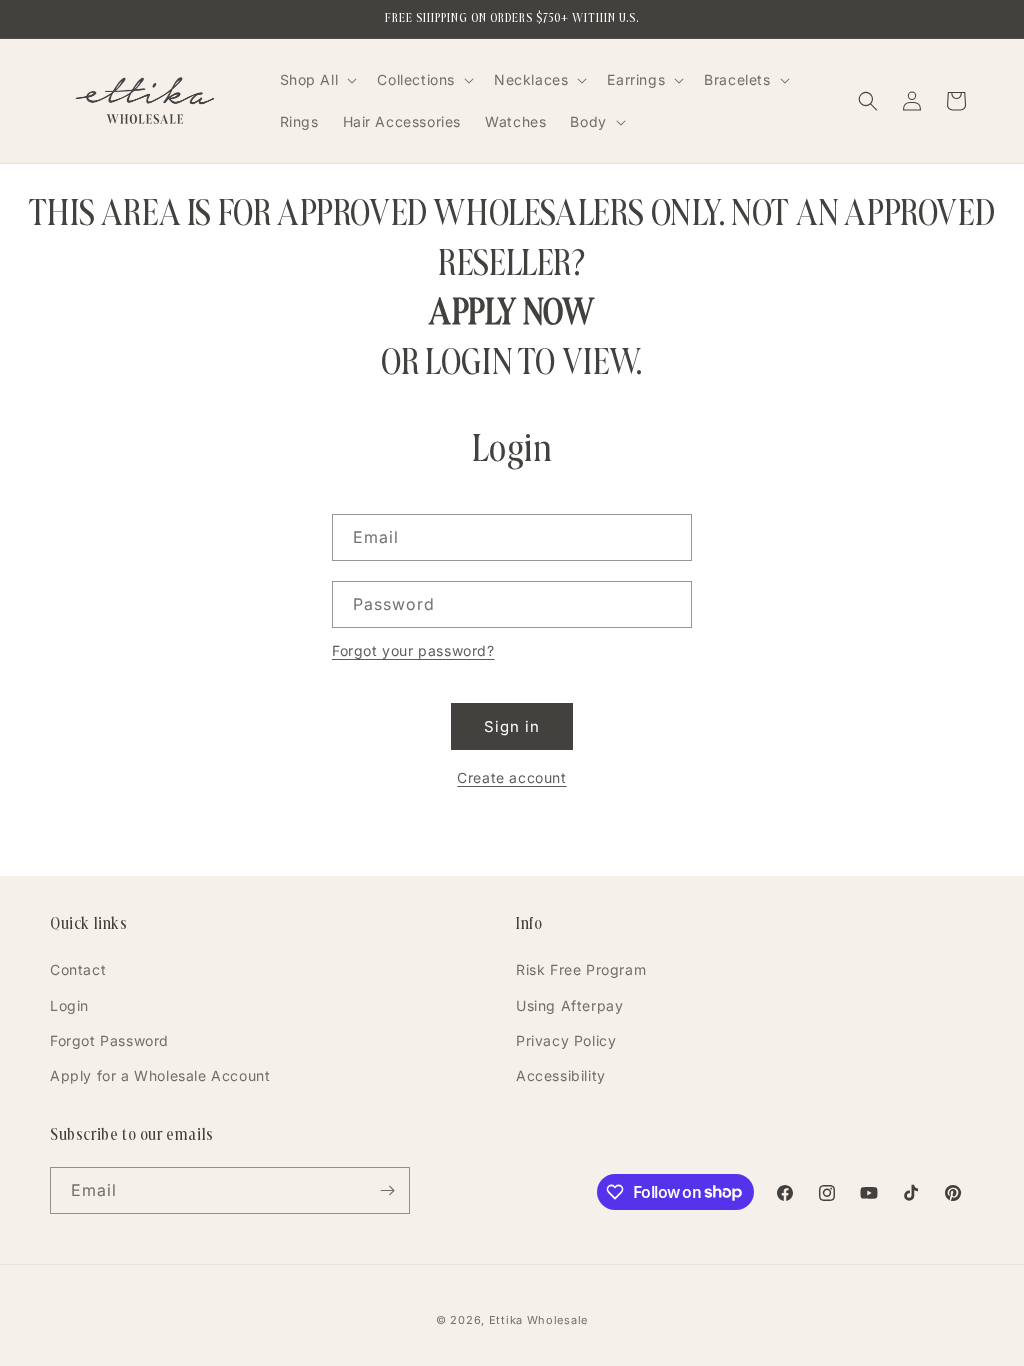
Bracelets (737, 79)
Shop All (309, 79)
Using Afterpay (569, 1005)
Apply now (511, 311)
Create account (511, 777)
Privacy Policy (566, 1040)
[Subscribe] (387, 1190)
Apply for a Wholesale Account (160, 1075)
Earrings (636, 79)
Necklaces (531, 79)
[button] (317, 80)
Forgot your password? (413, 650)
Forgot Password (109, 1040)
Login (69, 1005)
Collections (416, 79)
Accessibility (561, 1075)
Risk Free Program (581, 969)
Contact (78, 969)
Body (588, 121)
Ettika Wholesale (538, 1320)
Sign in (512, 726)
